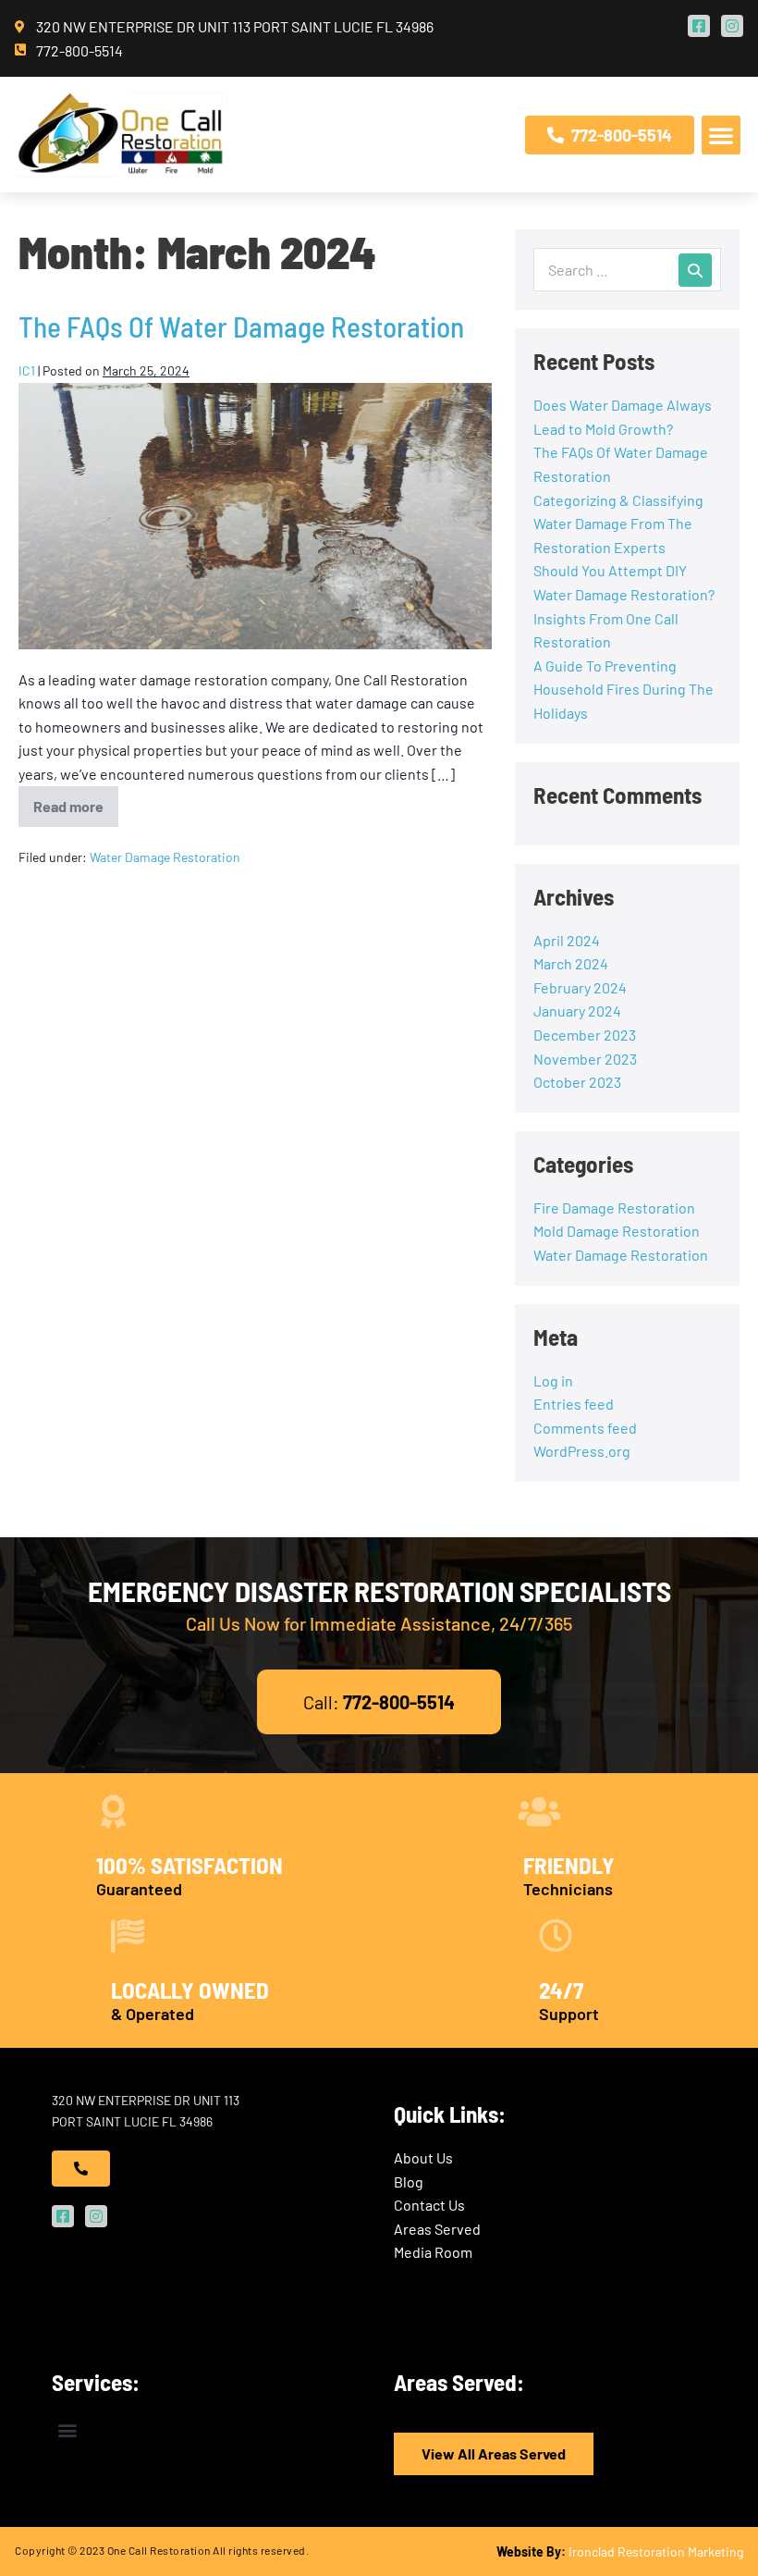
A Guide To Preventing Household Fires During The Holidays (624, 689)
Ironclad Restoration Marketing (656, 2551)
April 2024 (567, 940)
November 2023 (585, 1059)
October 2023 (577, 1082)
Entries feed (574, 1404)
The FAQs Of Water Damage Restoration (241, 326)
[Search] (695, 270)
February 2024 (580, 987)
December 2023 (585, 1035)
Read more (76, 801)
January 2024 (577, 1011)
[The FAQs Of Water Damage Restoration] (255, 516)
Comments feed (585, 1428)
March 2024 (571, 963)
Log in (553, 1380)
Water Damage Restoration (165, 857)
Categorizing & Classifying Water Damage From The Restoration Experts (618, 524)
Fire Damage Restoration (614, 1208)
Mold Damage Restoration (617, 1231)
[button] (721, 135)
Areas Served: (459, 2382)
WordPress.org (582, 1451)
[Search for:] (627, 270)
